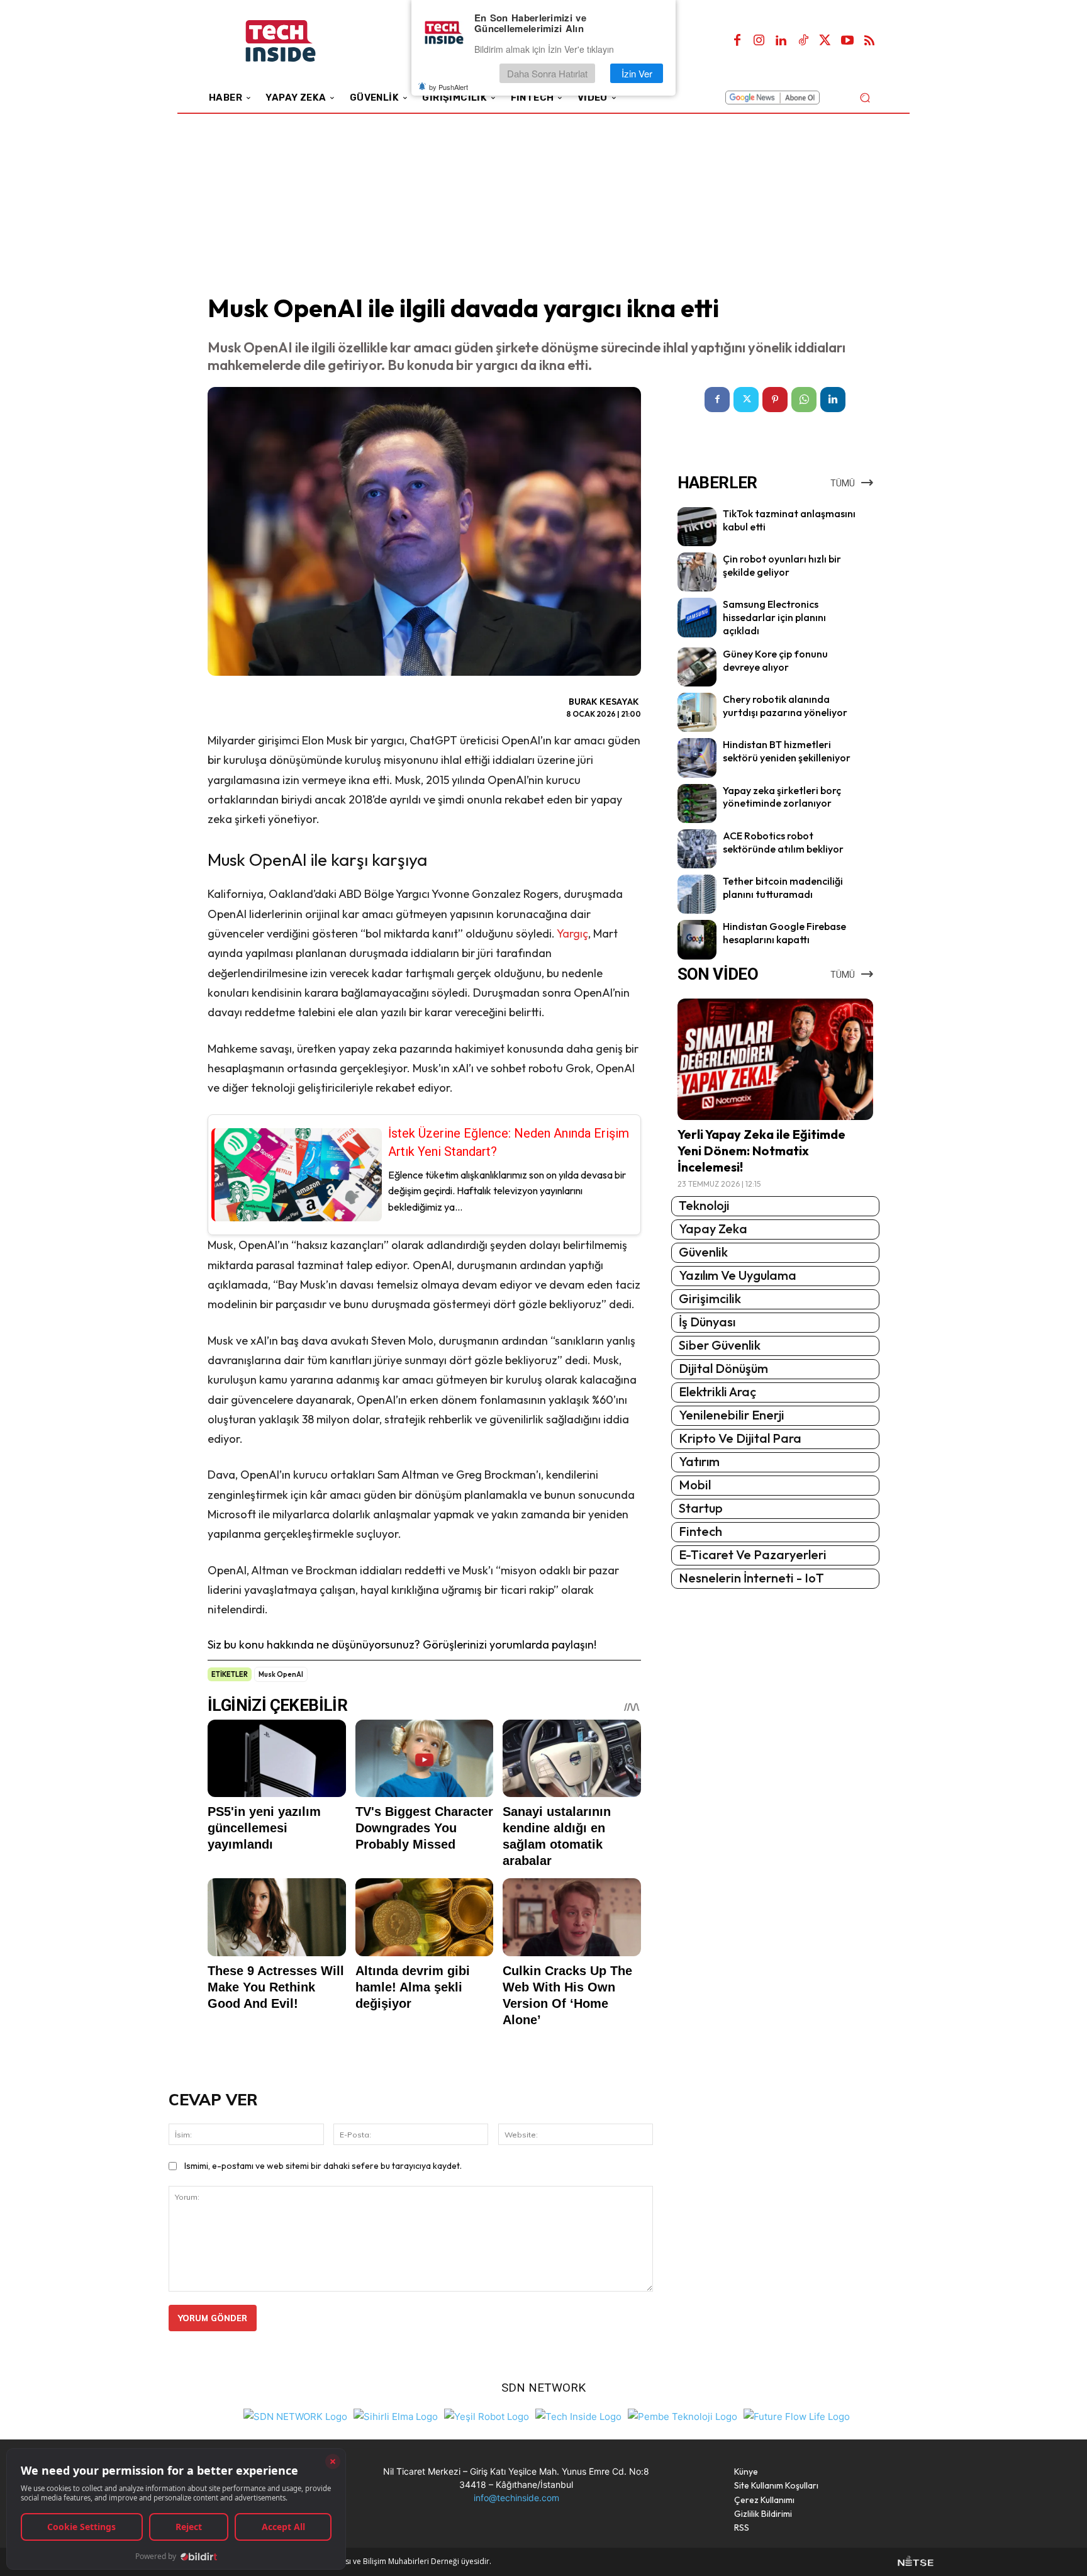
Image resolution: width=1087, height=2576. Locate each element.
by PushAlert (449, 87)
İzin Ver (637, 73)
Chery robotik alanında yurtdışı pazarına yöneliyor (785, 706)
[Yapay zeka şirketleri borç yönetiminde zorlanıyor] (697, 804)
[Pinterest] (775, 400)
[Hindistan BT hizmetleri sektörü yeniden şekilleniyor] (697, 758)
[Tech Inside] (578, 2415)
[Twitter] (825, 41)
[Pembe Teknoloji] (683, 2415)
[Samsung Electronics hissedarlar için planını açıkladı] (697, 617)
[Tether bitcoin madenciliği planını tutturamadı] (697, 894)
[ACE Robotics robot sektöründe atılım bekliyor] (697, 849)
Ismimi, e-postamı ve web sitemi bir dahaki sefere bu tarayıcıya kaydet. (323, 2166)
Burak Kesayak (604, 702)
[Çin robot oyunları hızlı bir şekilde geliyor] (697, 572)
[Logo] (298, 41)
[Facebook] (737, 41)
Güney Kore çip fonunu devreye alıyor (775, 660)
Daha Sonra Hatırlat (547, 73)
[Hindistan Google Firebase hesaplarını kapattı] (697, 939)
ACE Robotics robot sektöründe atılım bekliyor (783, 842)
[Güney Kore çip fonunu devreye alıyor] (697, 667)
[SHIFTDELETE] (295, 2415)
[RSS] (869, 41)
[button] (865, 97)
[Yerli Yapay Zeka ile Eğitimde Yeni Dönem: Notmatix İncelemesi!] (775, 1059)
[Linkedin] (781, 41)
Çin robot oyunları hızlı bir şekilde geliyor (782, 565)
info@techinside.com (516, 2498)
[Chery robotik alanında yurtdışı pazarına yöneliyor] (697, 712)
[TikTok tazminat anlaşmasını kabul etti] (697, 527)
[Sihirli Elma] (396, 2415)
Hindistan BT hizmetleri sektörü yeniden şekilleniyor (787, 751)
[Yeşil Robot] (487, 2415)
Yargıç (572, 933)
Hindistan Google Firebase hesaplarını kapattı (784, 933)
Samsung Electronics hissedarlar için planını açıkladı (774, 617)
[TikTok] (803, 41)
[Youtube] (847, 41)
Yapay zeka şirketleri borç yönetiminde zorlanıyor (782, 797)
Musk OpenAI (281, 1674)
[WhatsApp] (804, 400)
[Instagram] (759, 41)
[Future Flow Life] (797, 2415)
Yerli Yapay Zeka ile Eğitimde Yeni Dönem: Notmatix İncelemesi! (761, 1151)
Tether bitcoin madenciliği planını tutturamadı (783, 888)
